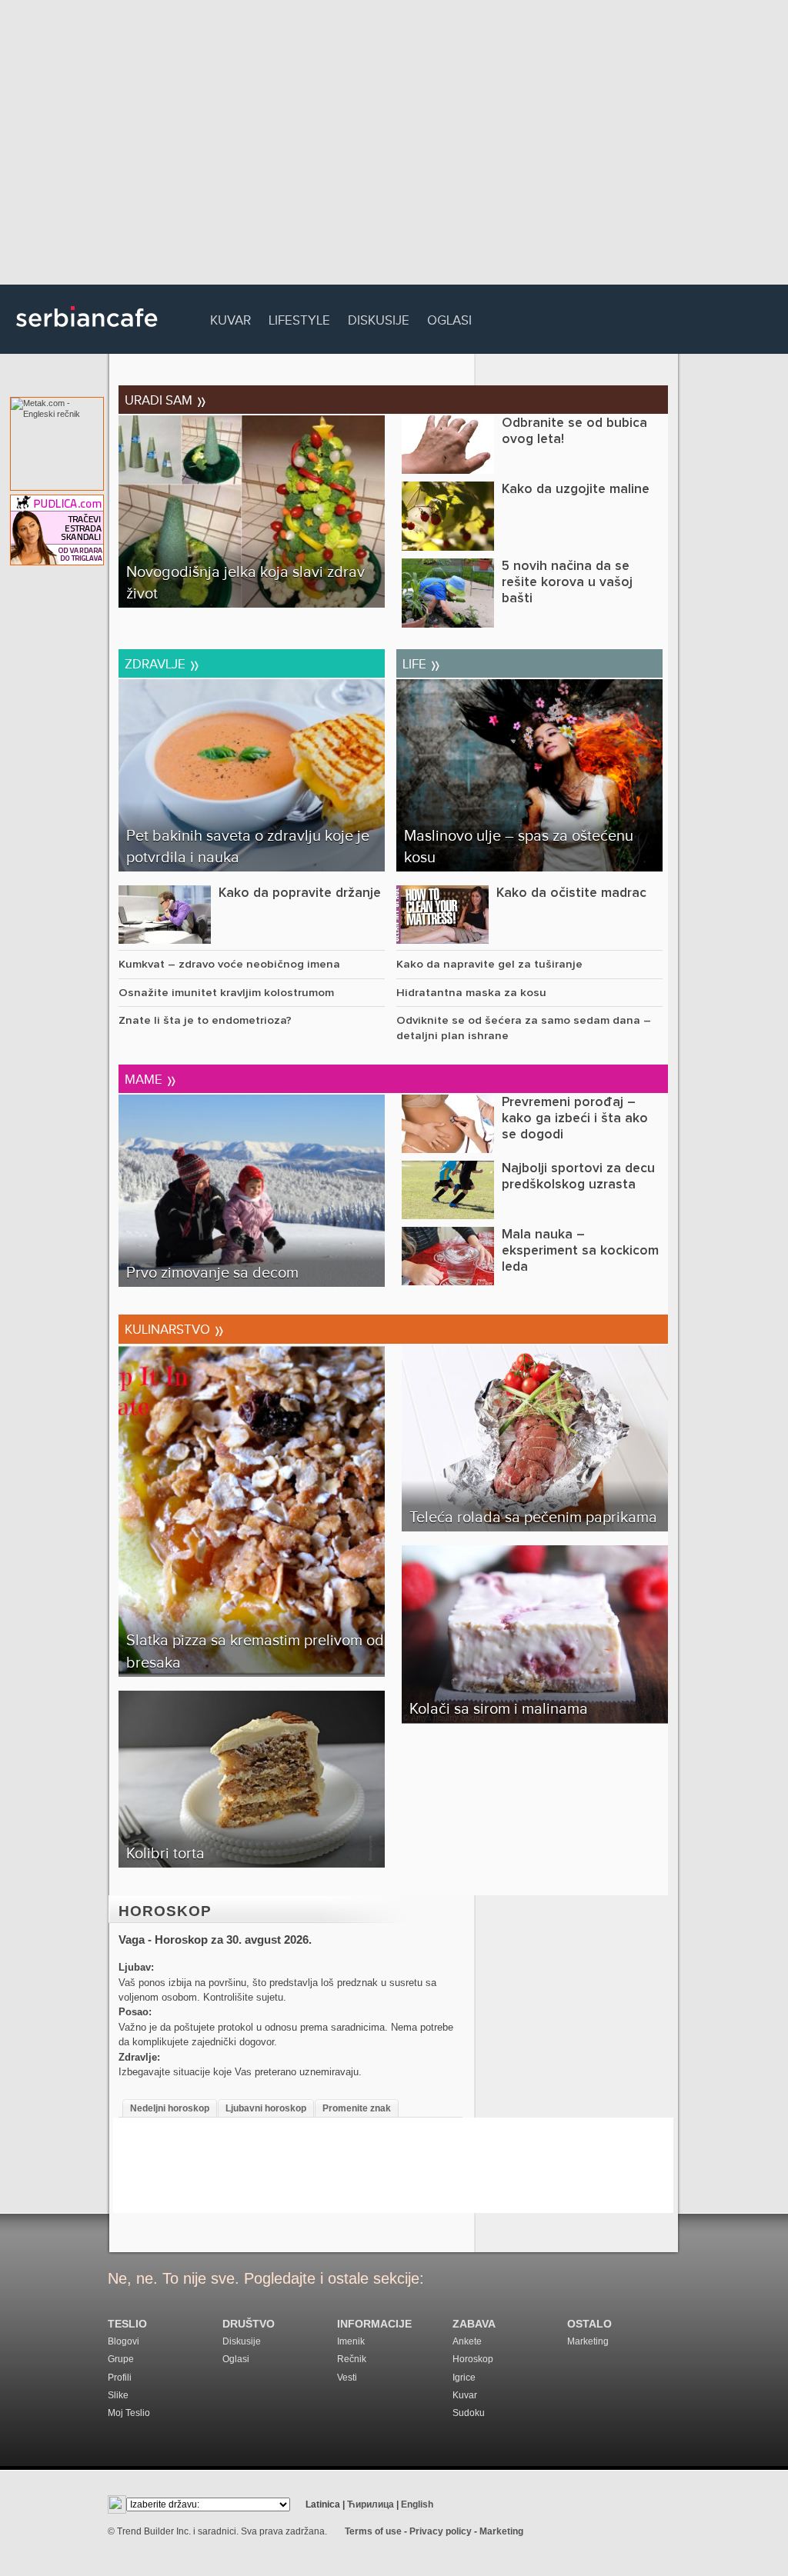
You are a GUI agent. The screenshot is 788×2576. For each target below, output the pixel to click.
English (417, 2504)
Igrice (464, 2378)
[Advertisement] (394, 146)
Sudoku (469, 2413)
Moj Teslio (129, 2413)
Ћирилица (371, 2504)
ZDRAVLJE (160, 661)
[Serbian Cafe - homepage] (87, 332)
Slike (118, 2395)
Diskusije (379, 318)
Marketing (588, 2341)
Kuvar (230, 318)
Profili (120, 2378)
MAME (149, 1077)
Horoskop (165, 1911)
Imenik (351, 2341)
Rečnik (352, 2359)
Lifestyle (299, 318)
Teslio (127, 2324)
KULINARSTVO (172, 1327)
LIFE (419, 661)
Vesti (347, 2378)
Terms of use (373, 2531)
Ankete (467, 2341)
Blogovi (124, 2341)
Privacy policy (441, 2531)
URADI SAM (164, 398)
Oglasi (449, 318)
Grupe (121, 2359)
